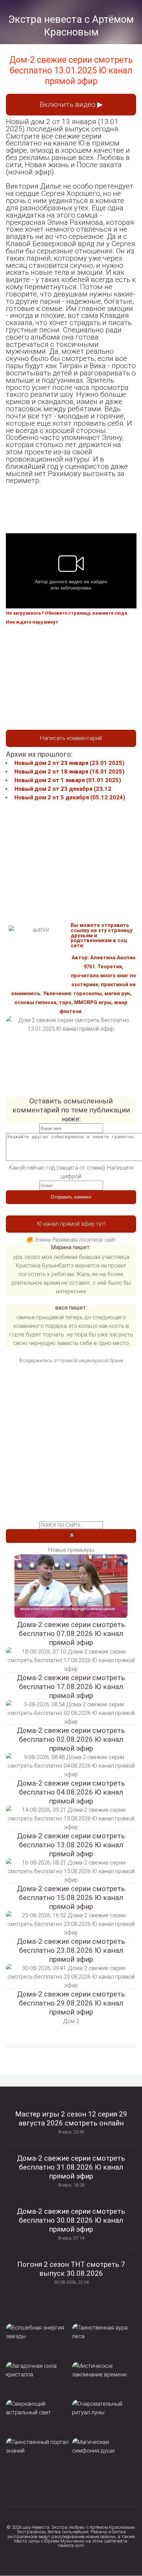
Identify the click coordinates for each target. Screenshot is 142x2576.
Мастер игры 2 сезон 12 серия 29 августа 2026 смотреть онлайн (71, 2119)
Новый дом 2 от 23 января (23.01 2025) (69, 763)
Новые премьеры (71, 1550)
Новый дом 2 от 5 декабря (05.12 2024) (70, 797)
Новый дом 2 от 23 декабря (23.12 (63, 789)
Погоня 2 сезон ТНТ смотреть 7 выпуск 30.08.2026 (71, 2269)
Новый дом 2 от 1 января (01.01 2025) (68, 780)
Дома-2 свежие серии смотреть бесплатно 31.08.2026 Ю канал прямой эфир (71, 2167)
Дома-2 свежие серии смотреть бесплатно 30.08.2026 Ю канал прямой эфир (71, 2220)
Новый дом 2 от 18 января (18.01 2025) (69, 772)
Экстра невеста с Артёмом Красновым (71, 26)
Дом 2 (71, 2021)
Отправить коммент (71, 1197)
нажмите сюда (110, 613)
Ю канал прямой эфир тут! (71, 1224)
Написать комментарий (71, 738)
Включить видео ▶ (71, 104)
